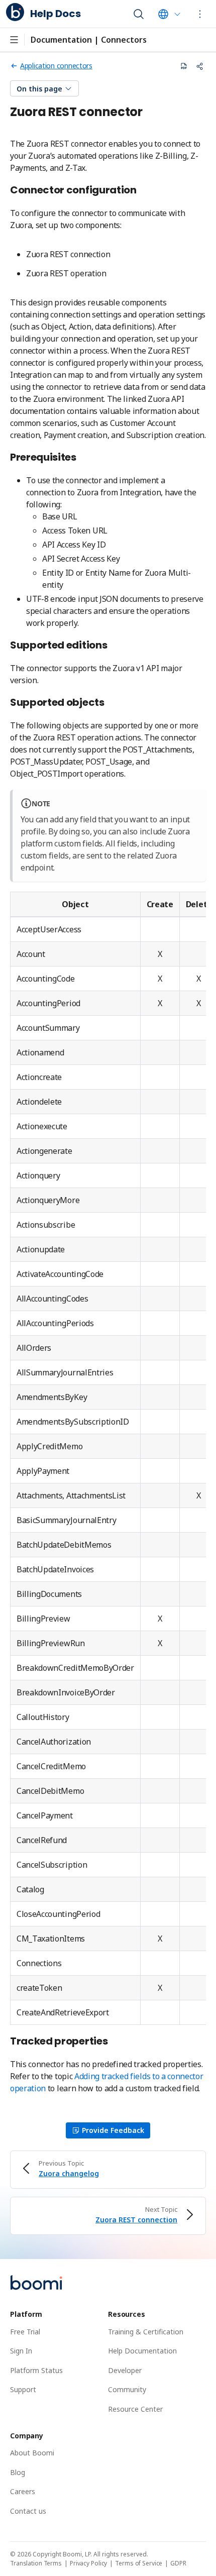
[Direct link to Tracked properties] (113, 2042)
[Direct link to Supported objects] (110, 703)
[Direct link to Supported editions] (113, 646)
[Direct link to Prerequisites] (82, 458)
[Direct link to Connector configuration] (142, 191)
